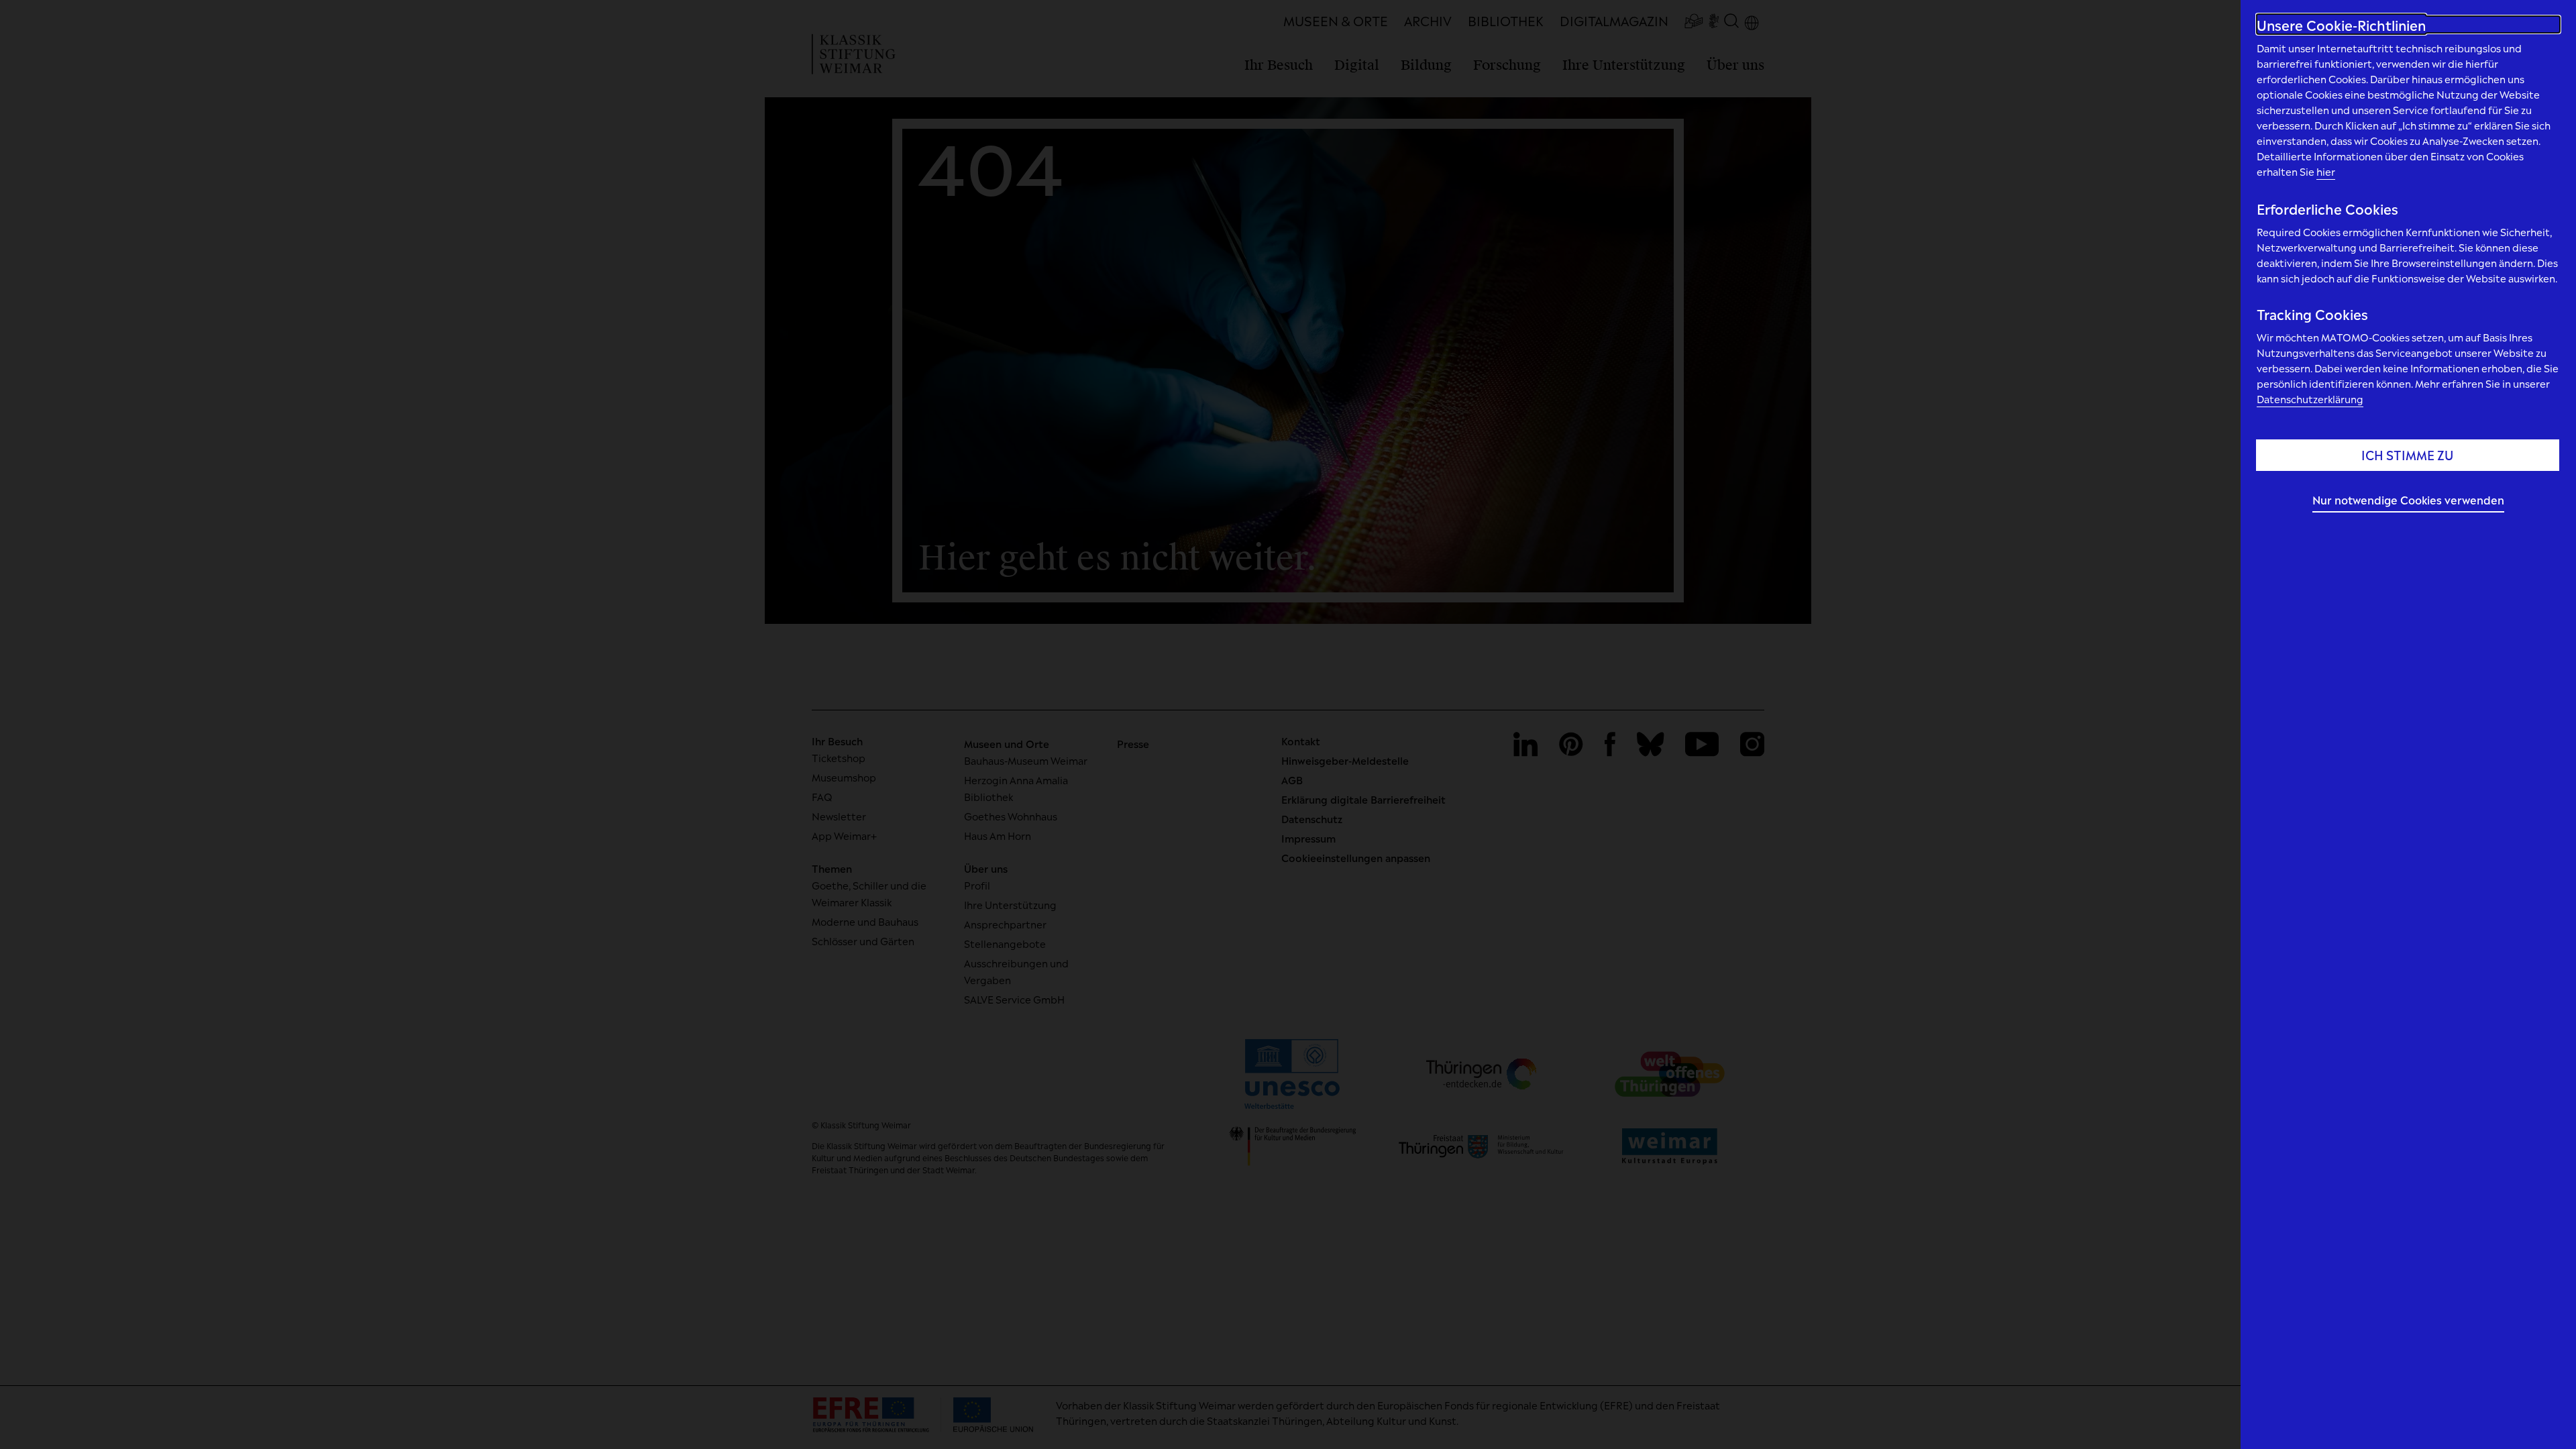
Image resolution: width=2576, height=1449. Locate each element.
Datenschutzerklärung (2310, 398)
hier (2326, 171)
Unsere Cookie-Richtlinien (2341, 24)
